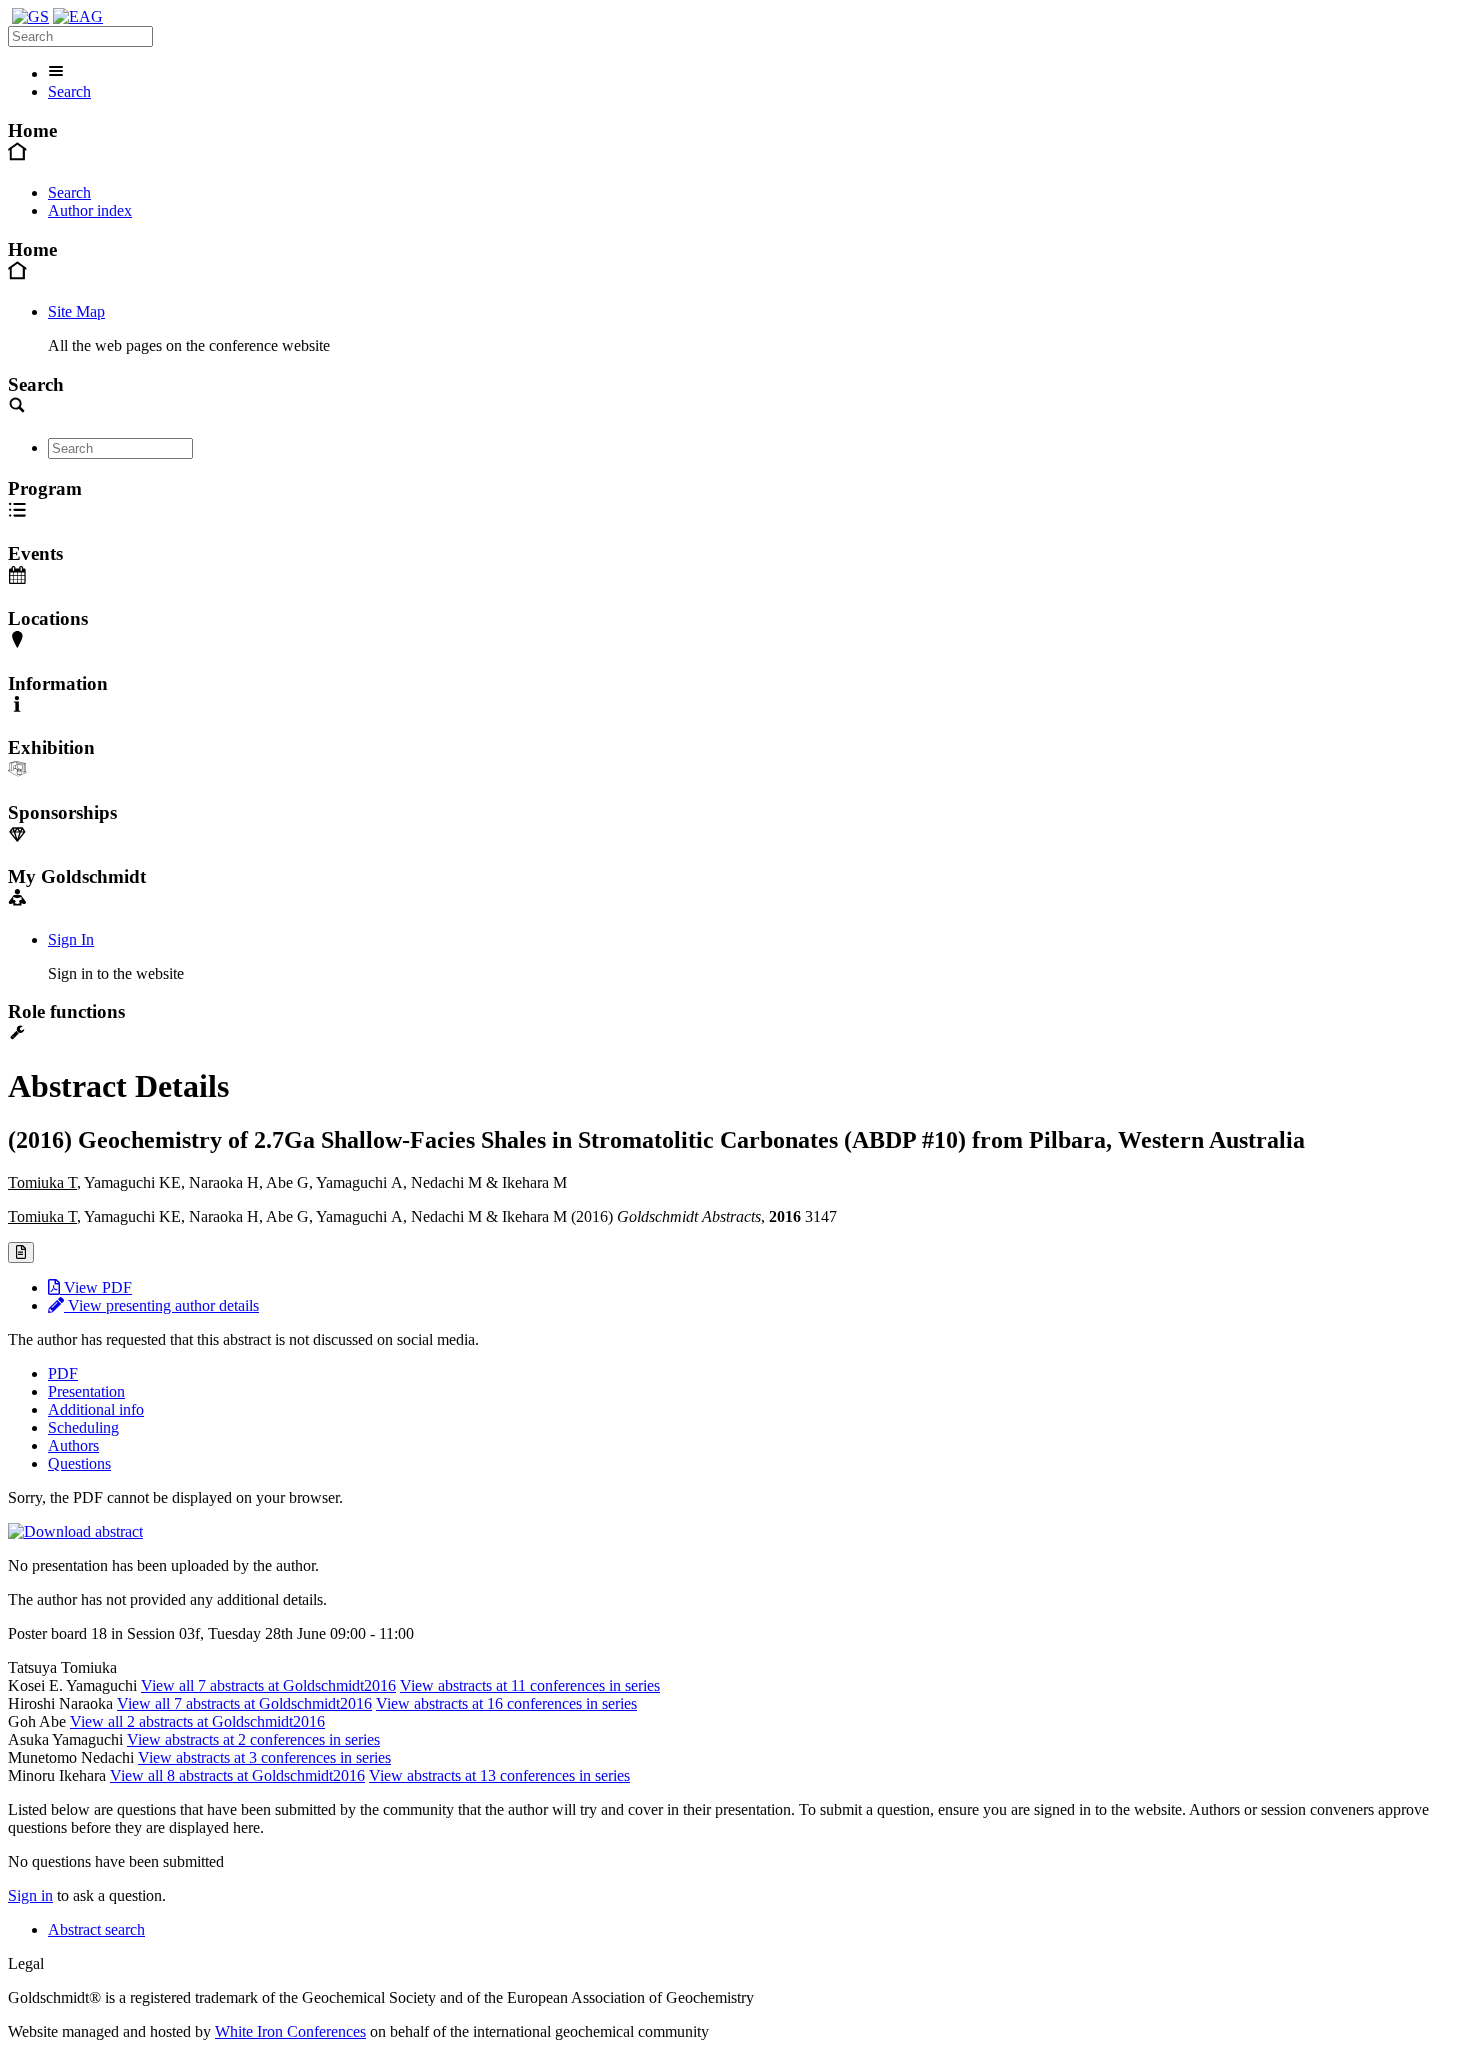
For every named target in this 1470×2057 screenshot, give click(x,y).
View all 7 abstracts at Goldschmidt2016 (268, 1685)
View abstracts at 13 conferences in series (499, 1775)
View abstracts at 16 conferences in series (506, 1703)
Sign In (71, 939)
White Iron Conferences (290, 2031)
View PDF (96, 1287)
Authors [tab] (73, 1445)
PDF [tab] (63, 1373)
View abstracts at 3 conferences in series (264, 1757)
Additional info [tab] (96, 1409)
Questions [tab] (79, 1463)
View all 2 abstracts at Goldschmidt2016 (197, 1721)
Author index (90, 210)
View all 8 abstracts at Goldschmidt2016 (237, 1775)
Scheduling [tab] (83, 1427)
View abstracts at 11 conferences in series (530, 1685)
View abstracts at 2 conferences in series (253, 1739)
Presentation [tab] (86, 1391)
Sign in (30, 1895)
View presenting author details (161, 1305)
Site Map (76, 311)
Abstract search (96, 1929)
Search (69, 91)
